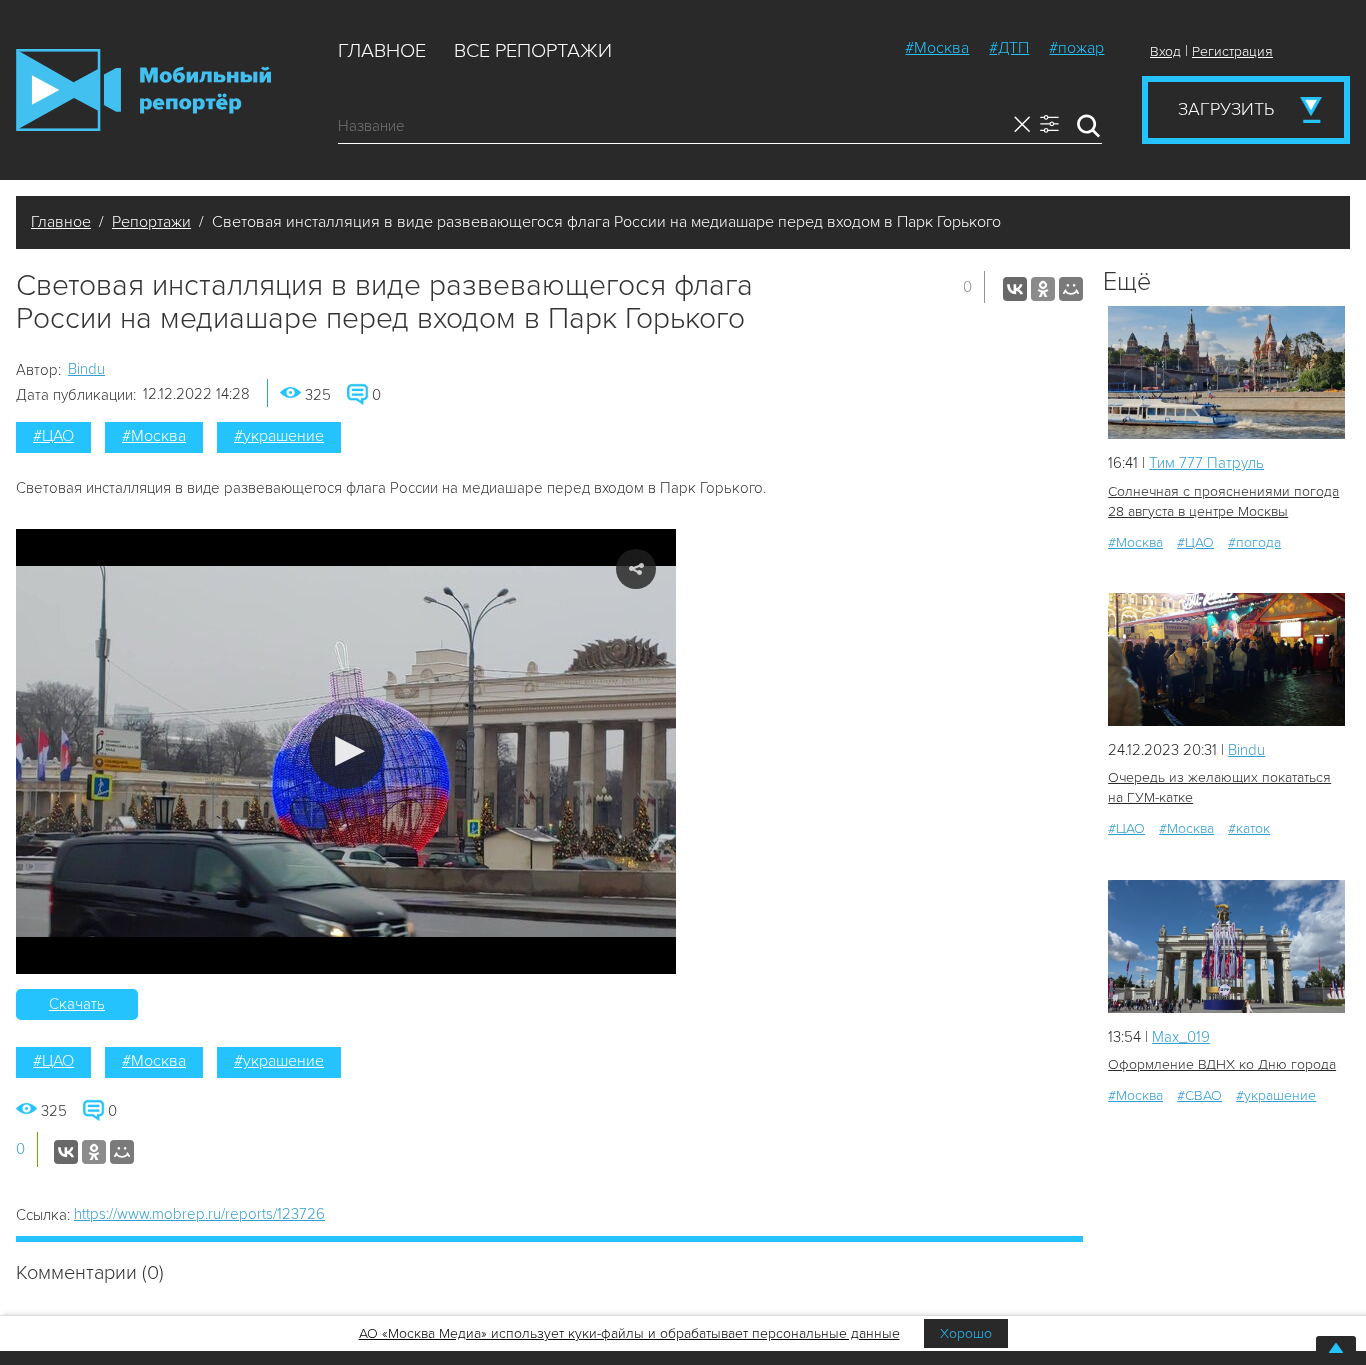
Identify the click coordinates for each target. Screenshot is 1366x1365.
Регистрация (1232, 51)
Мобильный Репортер (143, 90)
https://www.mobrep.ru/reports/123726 (199, 1214)
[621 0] (1226, 659)
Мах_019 (1181, 1037)
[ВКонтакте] (1015, 289)
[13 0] (1226, 372)
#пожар (1076, 48)
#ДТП (1009, 48)
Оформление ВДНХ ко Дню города (1222, 1064)
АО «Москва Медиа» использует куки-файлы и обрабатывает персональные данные (629, 1333)
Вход (1165, 51)
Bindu (86, 369)
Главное (382, 51)
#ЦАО (53, 436)
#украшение (279, 436)
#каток (1249, 828)
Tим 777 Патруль (1206, 463)
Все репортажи (533, 51)
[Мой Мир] (1071, 289)
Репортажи (151, 222)
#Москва (937, 48)
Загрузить (1226, 109)
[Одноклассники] (1043, 289)
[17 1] (1226, 946)
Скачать (77, 1004)
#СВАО (1199, 1095)
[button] (346, 751)
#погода (1254, 542)
